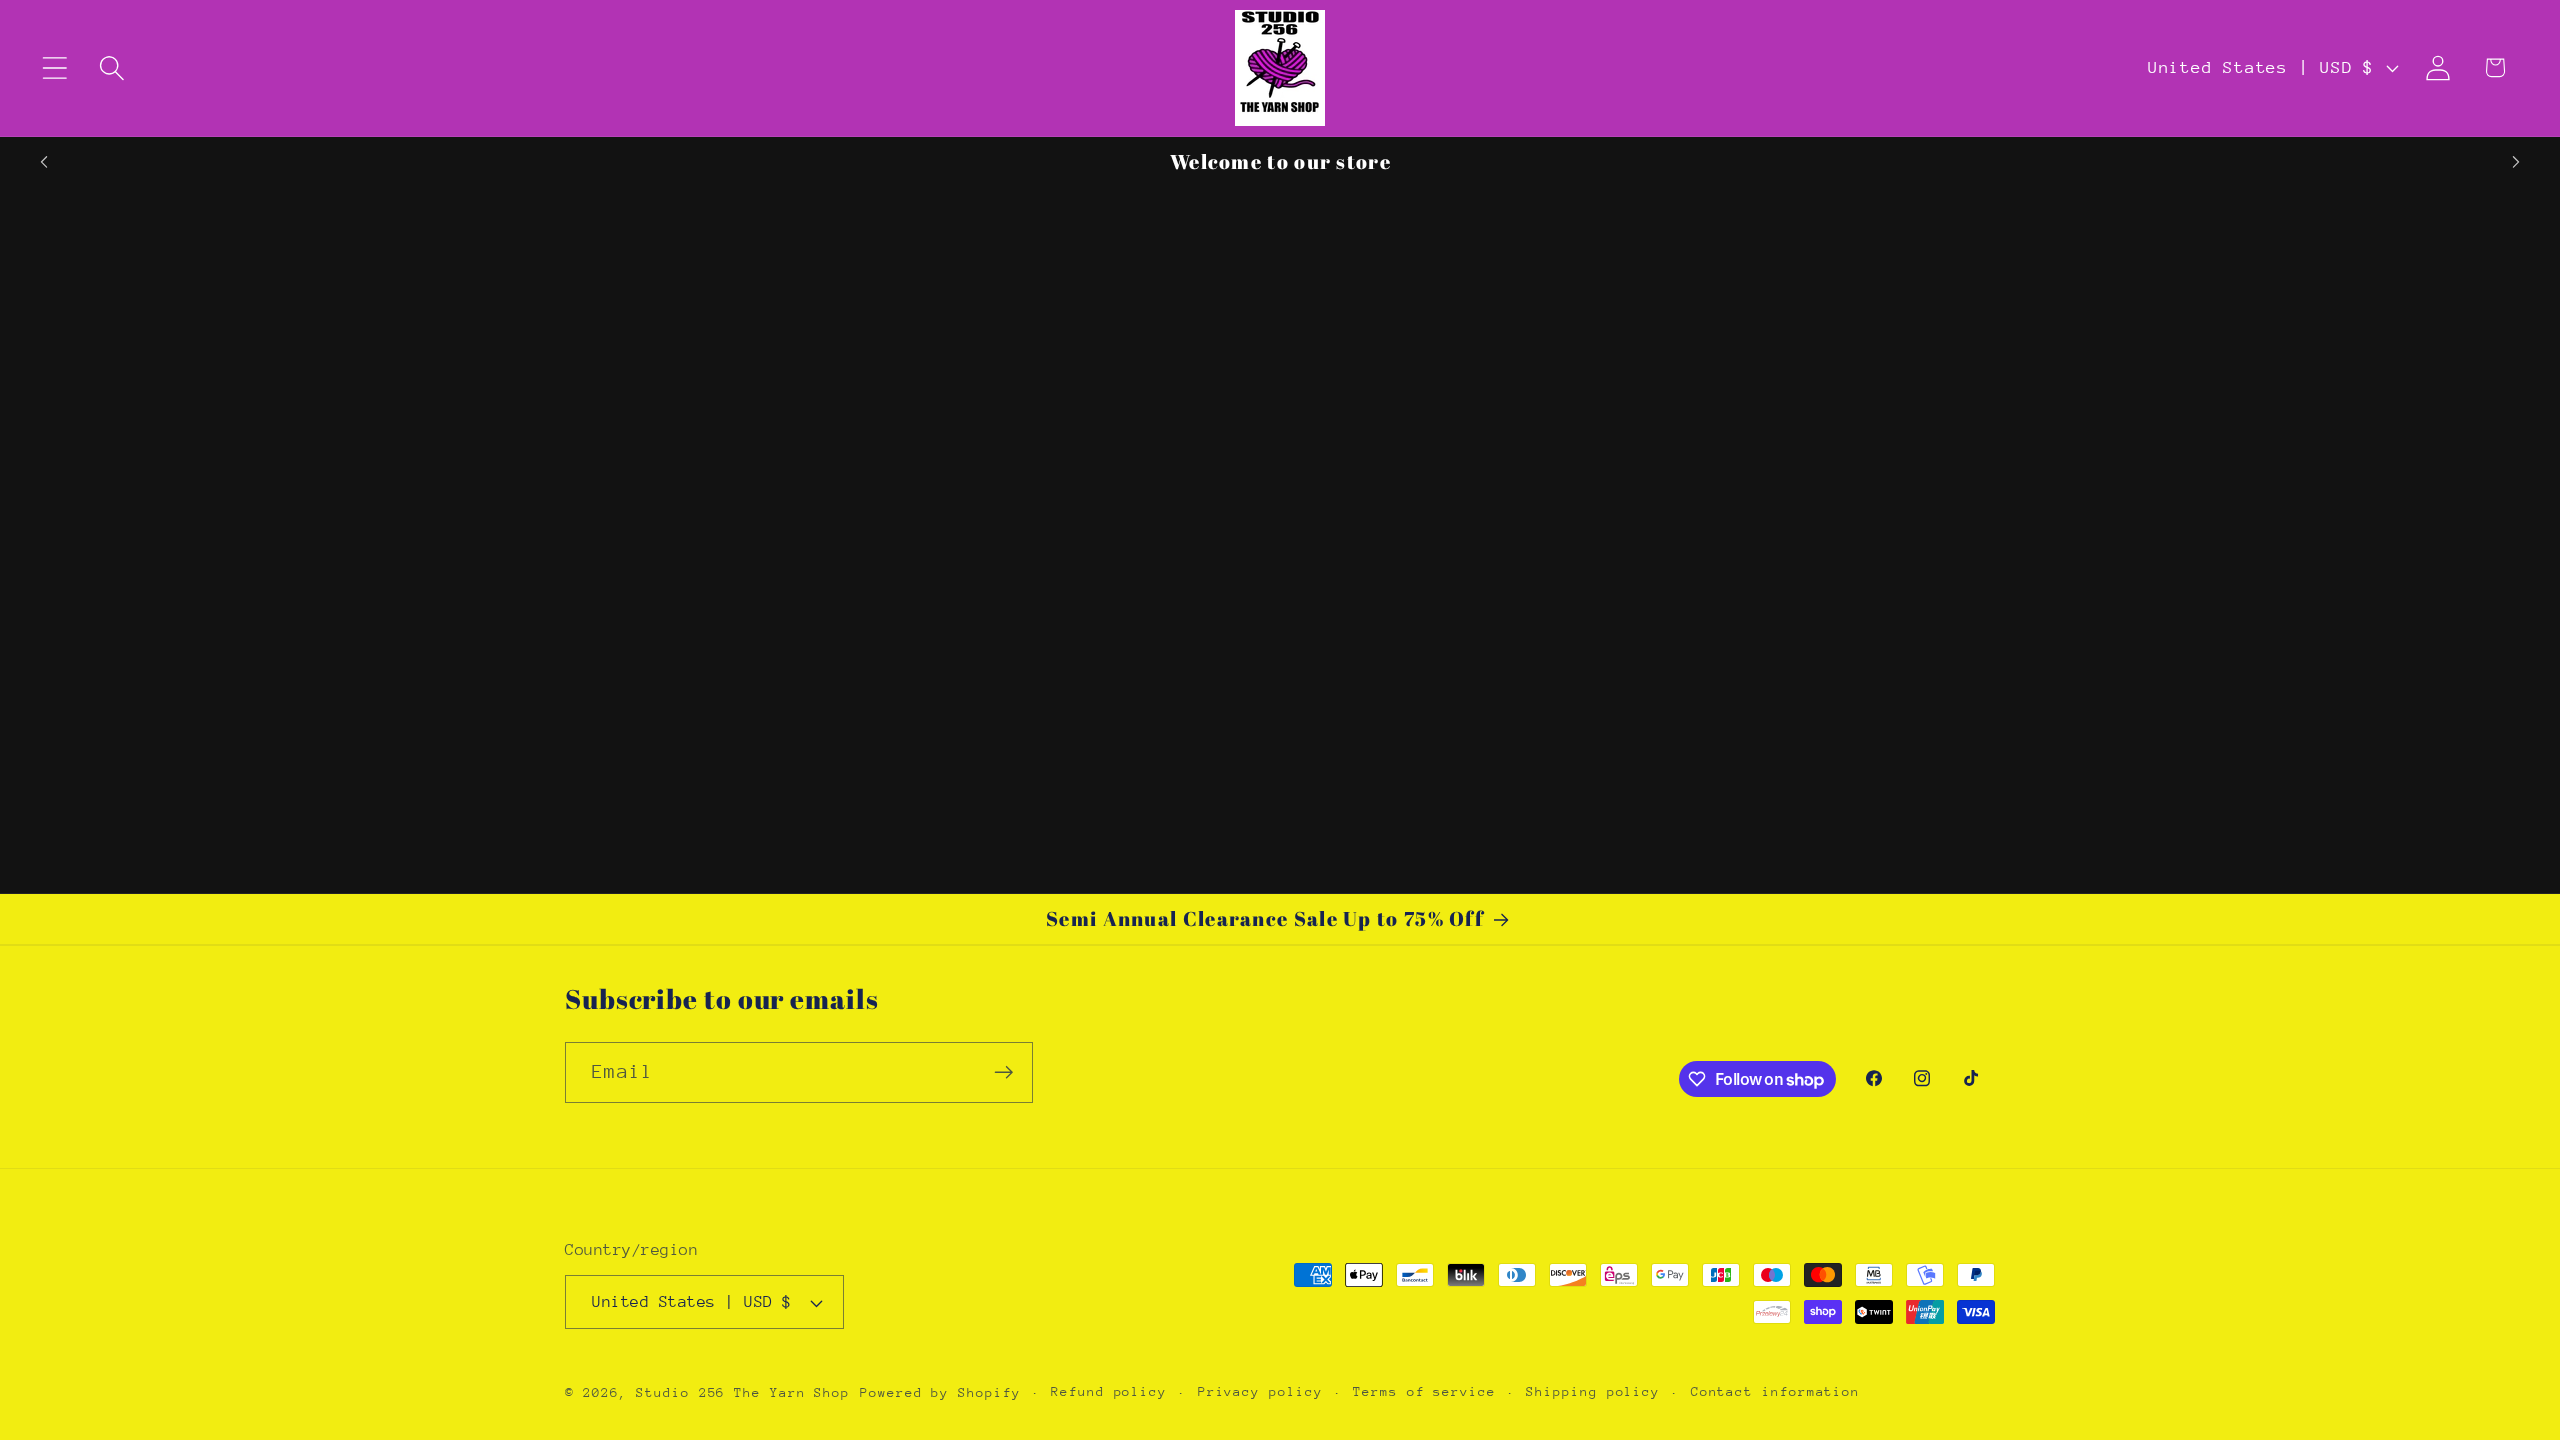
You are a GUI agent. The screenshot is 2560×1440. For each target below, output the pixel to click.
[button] (54, 67)
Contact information (1775, 1391)
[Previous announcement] (44, 161)
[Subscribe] (1003, 1072)
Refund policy (1109, 1391)
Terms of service (1424, 1391)
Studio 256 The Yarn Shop (743, 1392)
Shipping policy (1593, 1391)
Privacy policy (1260, 1391)
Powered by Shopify (940, 1392)
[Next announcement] (2516, 161)
